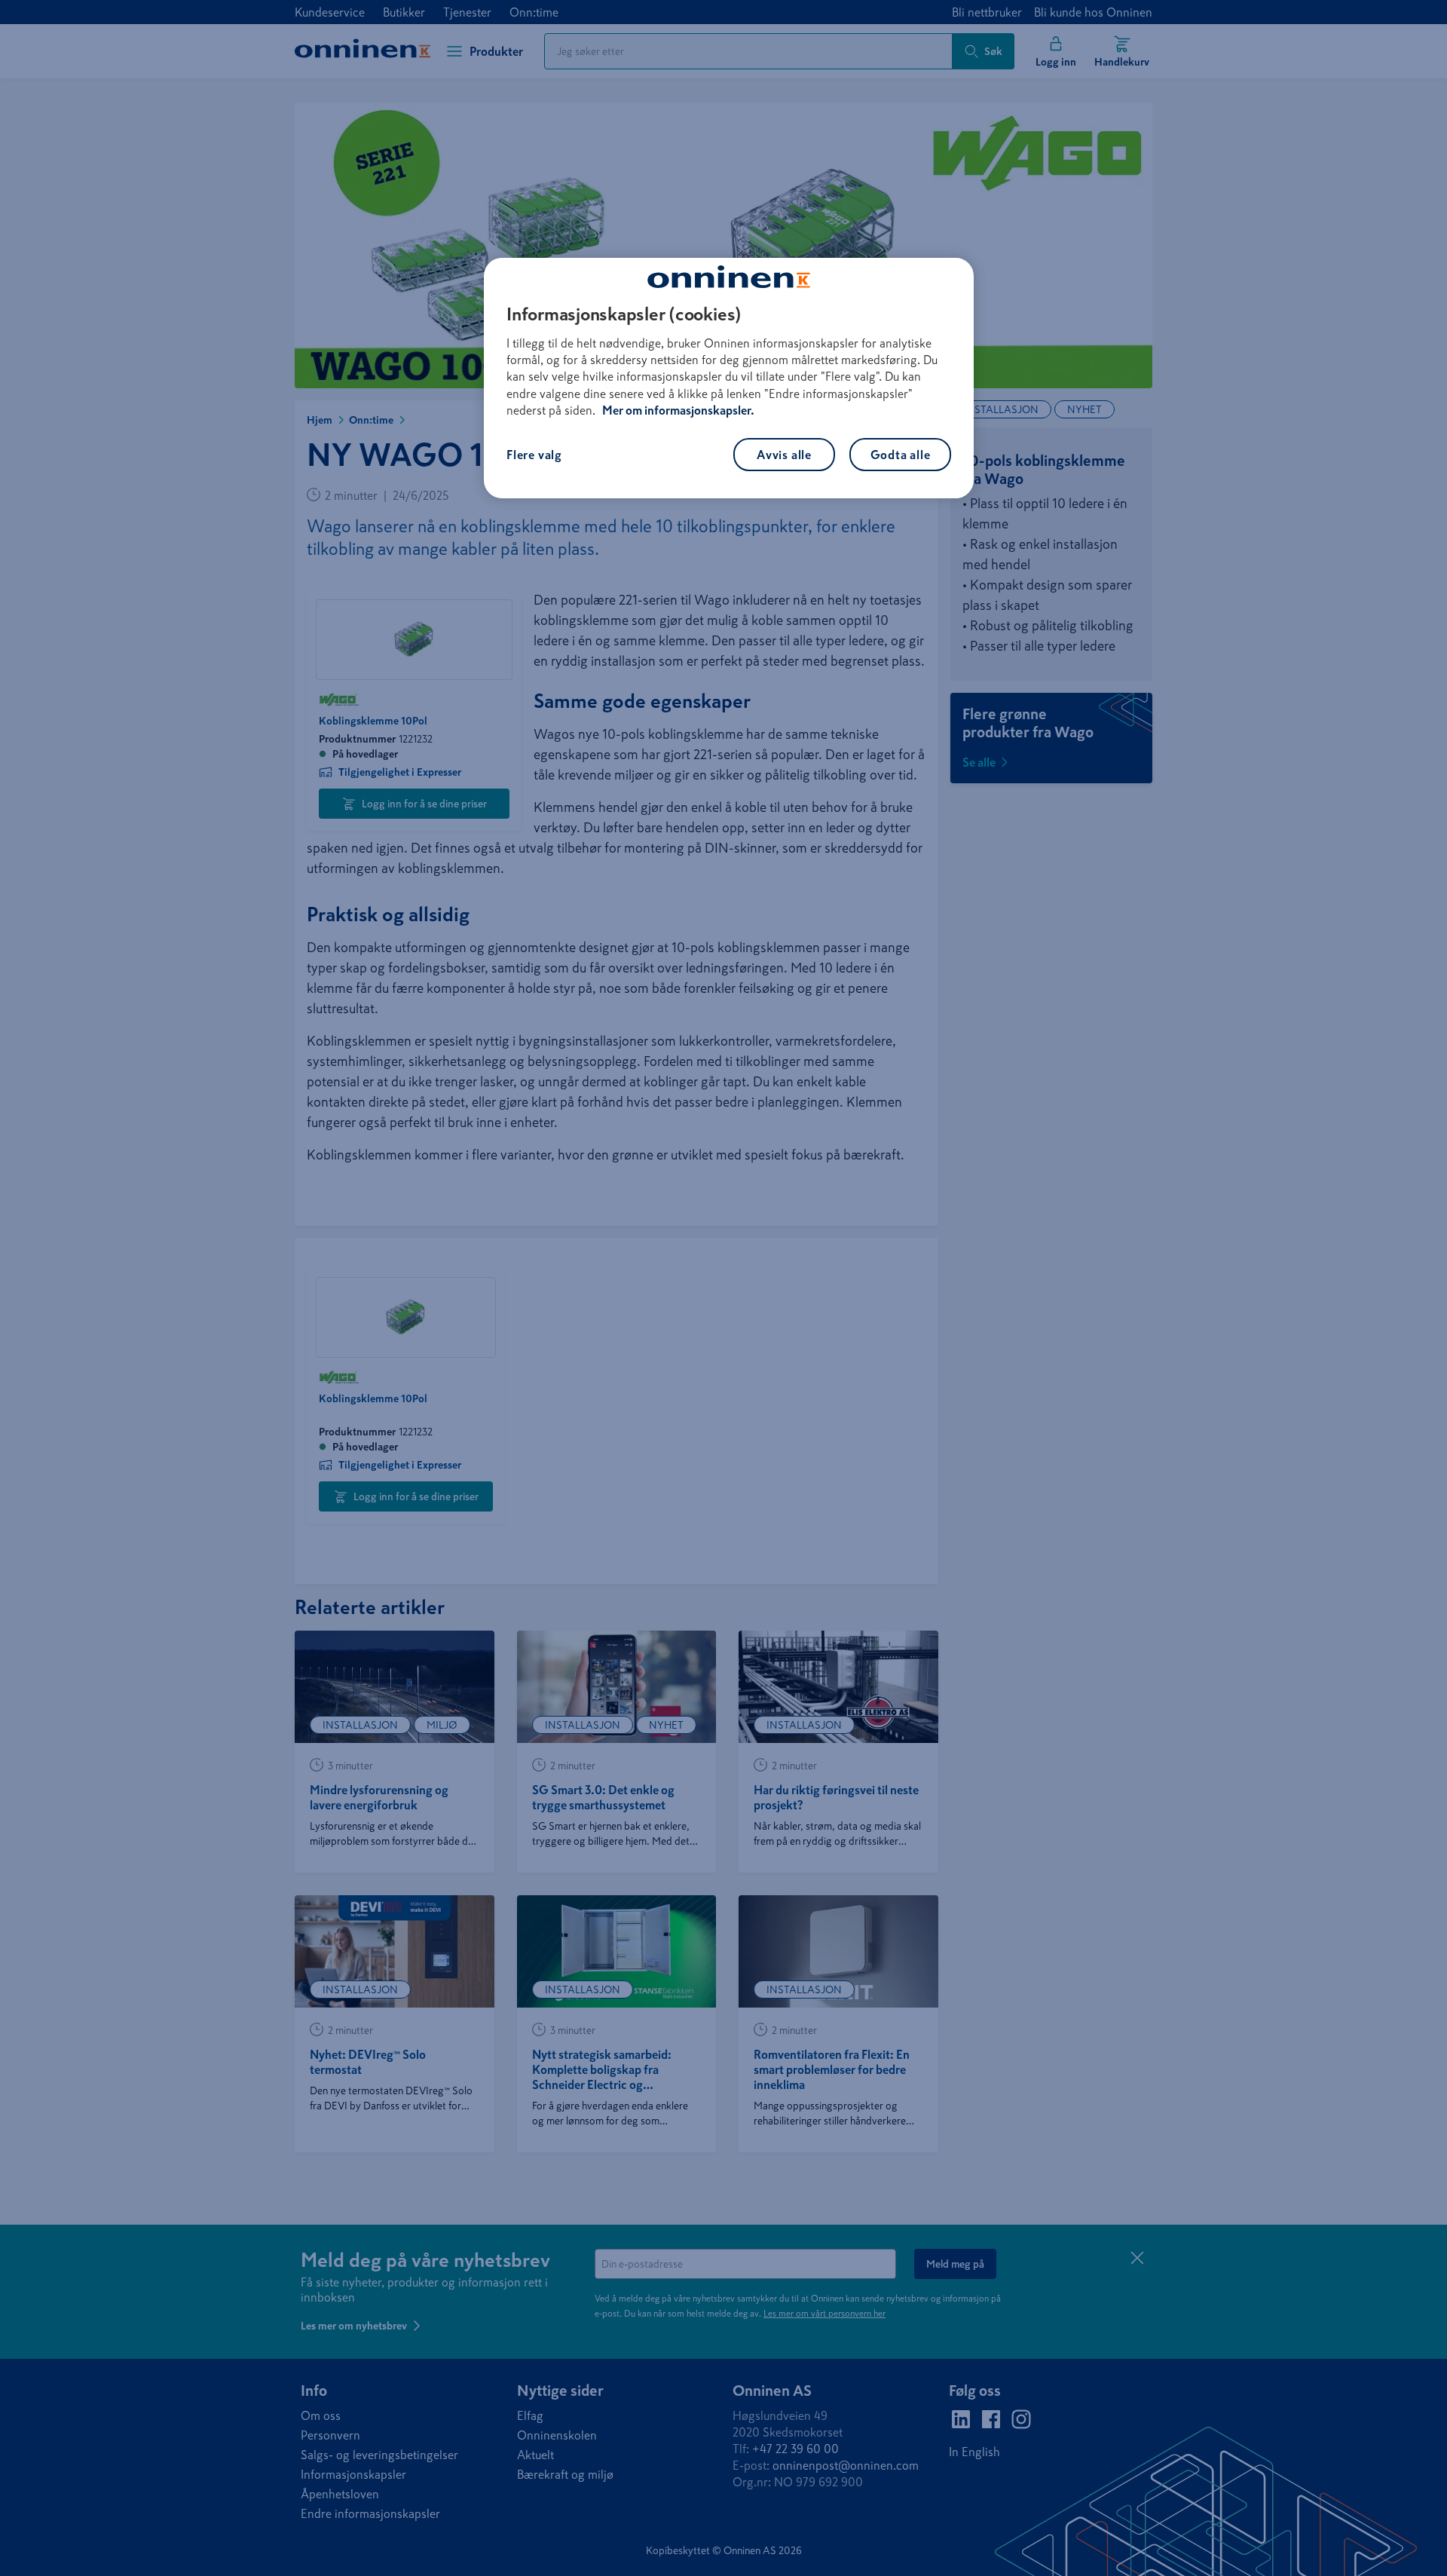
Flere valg (534, 455)
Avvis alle (784, 455)
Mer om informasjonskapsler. (678, 410)
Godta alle (901, 455)
